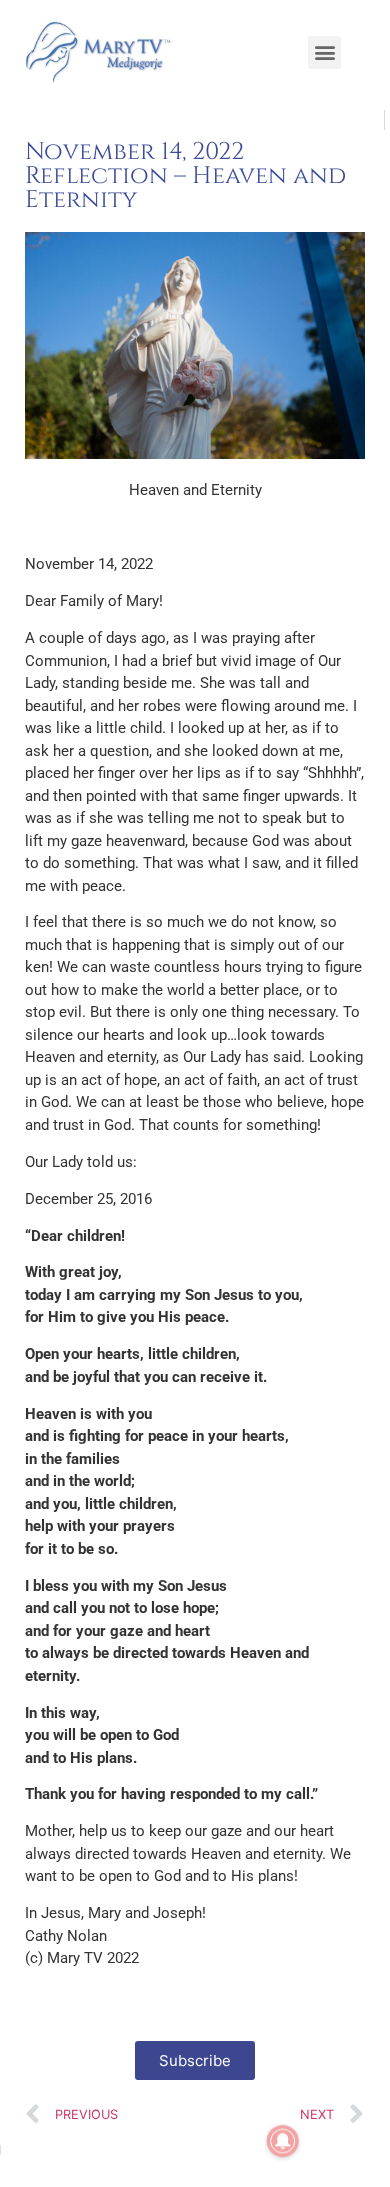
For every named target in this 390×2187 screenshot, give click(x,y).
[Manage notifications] (283, 2141)
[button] (324, 52)
